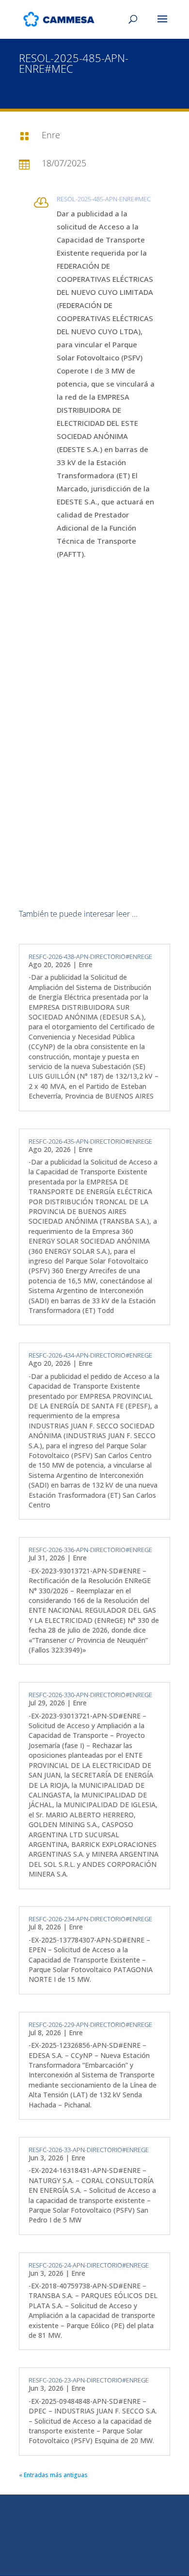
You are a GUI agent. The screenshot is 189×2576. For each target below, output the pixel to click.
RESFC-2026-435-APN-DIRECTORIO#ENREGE (90, 1141)
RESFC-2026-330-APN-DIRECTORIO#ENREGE (90, 1695)
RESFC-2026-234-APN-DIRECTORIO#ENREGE (90, 1919)
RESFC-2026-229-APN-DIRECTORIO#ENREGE (90, 2025)
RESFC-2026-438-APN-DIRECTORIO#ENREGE (90, 956)
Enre (86, 964)
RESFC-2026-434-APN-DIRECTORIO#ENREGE (90, 1355)
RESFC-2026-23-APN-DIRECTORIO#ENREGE (89, 2380)
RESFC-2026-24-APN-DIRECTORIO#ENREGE (89, 2265)
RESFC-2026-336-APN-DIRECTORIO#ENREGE (90, 1550)
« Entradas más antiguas (53, 2475)
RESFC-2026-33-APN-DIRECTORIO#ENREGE (89, 2150)
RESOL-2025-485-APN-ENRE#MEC (104, 199)
